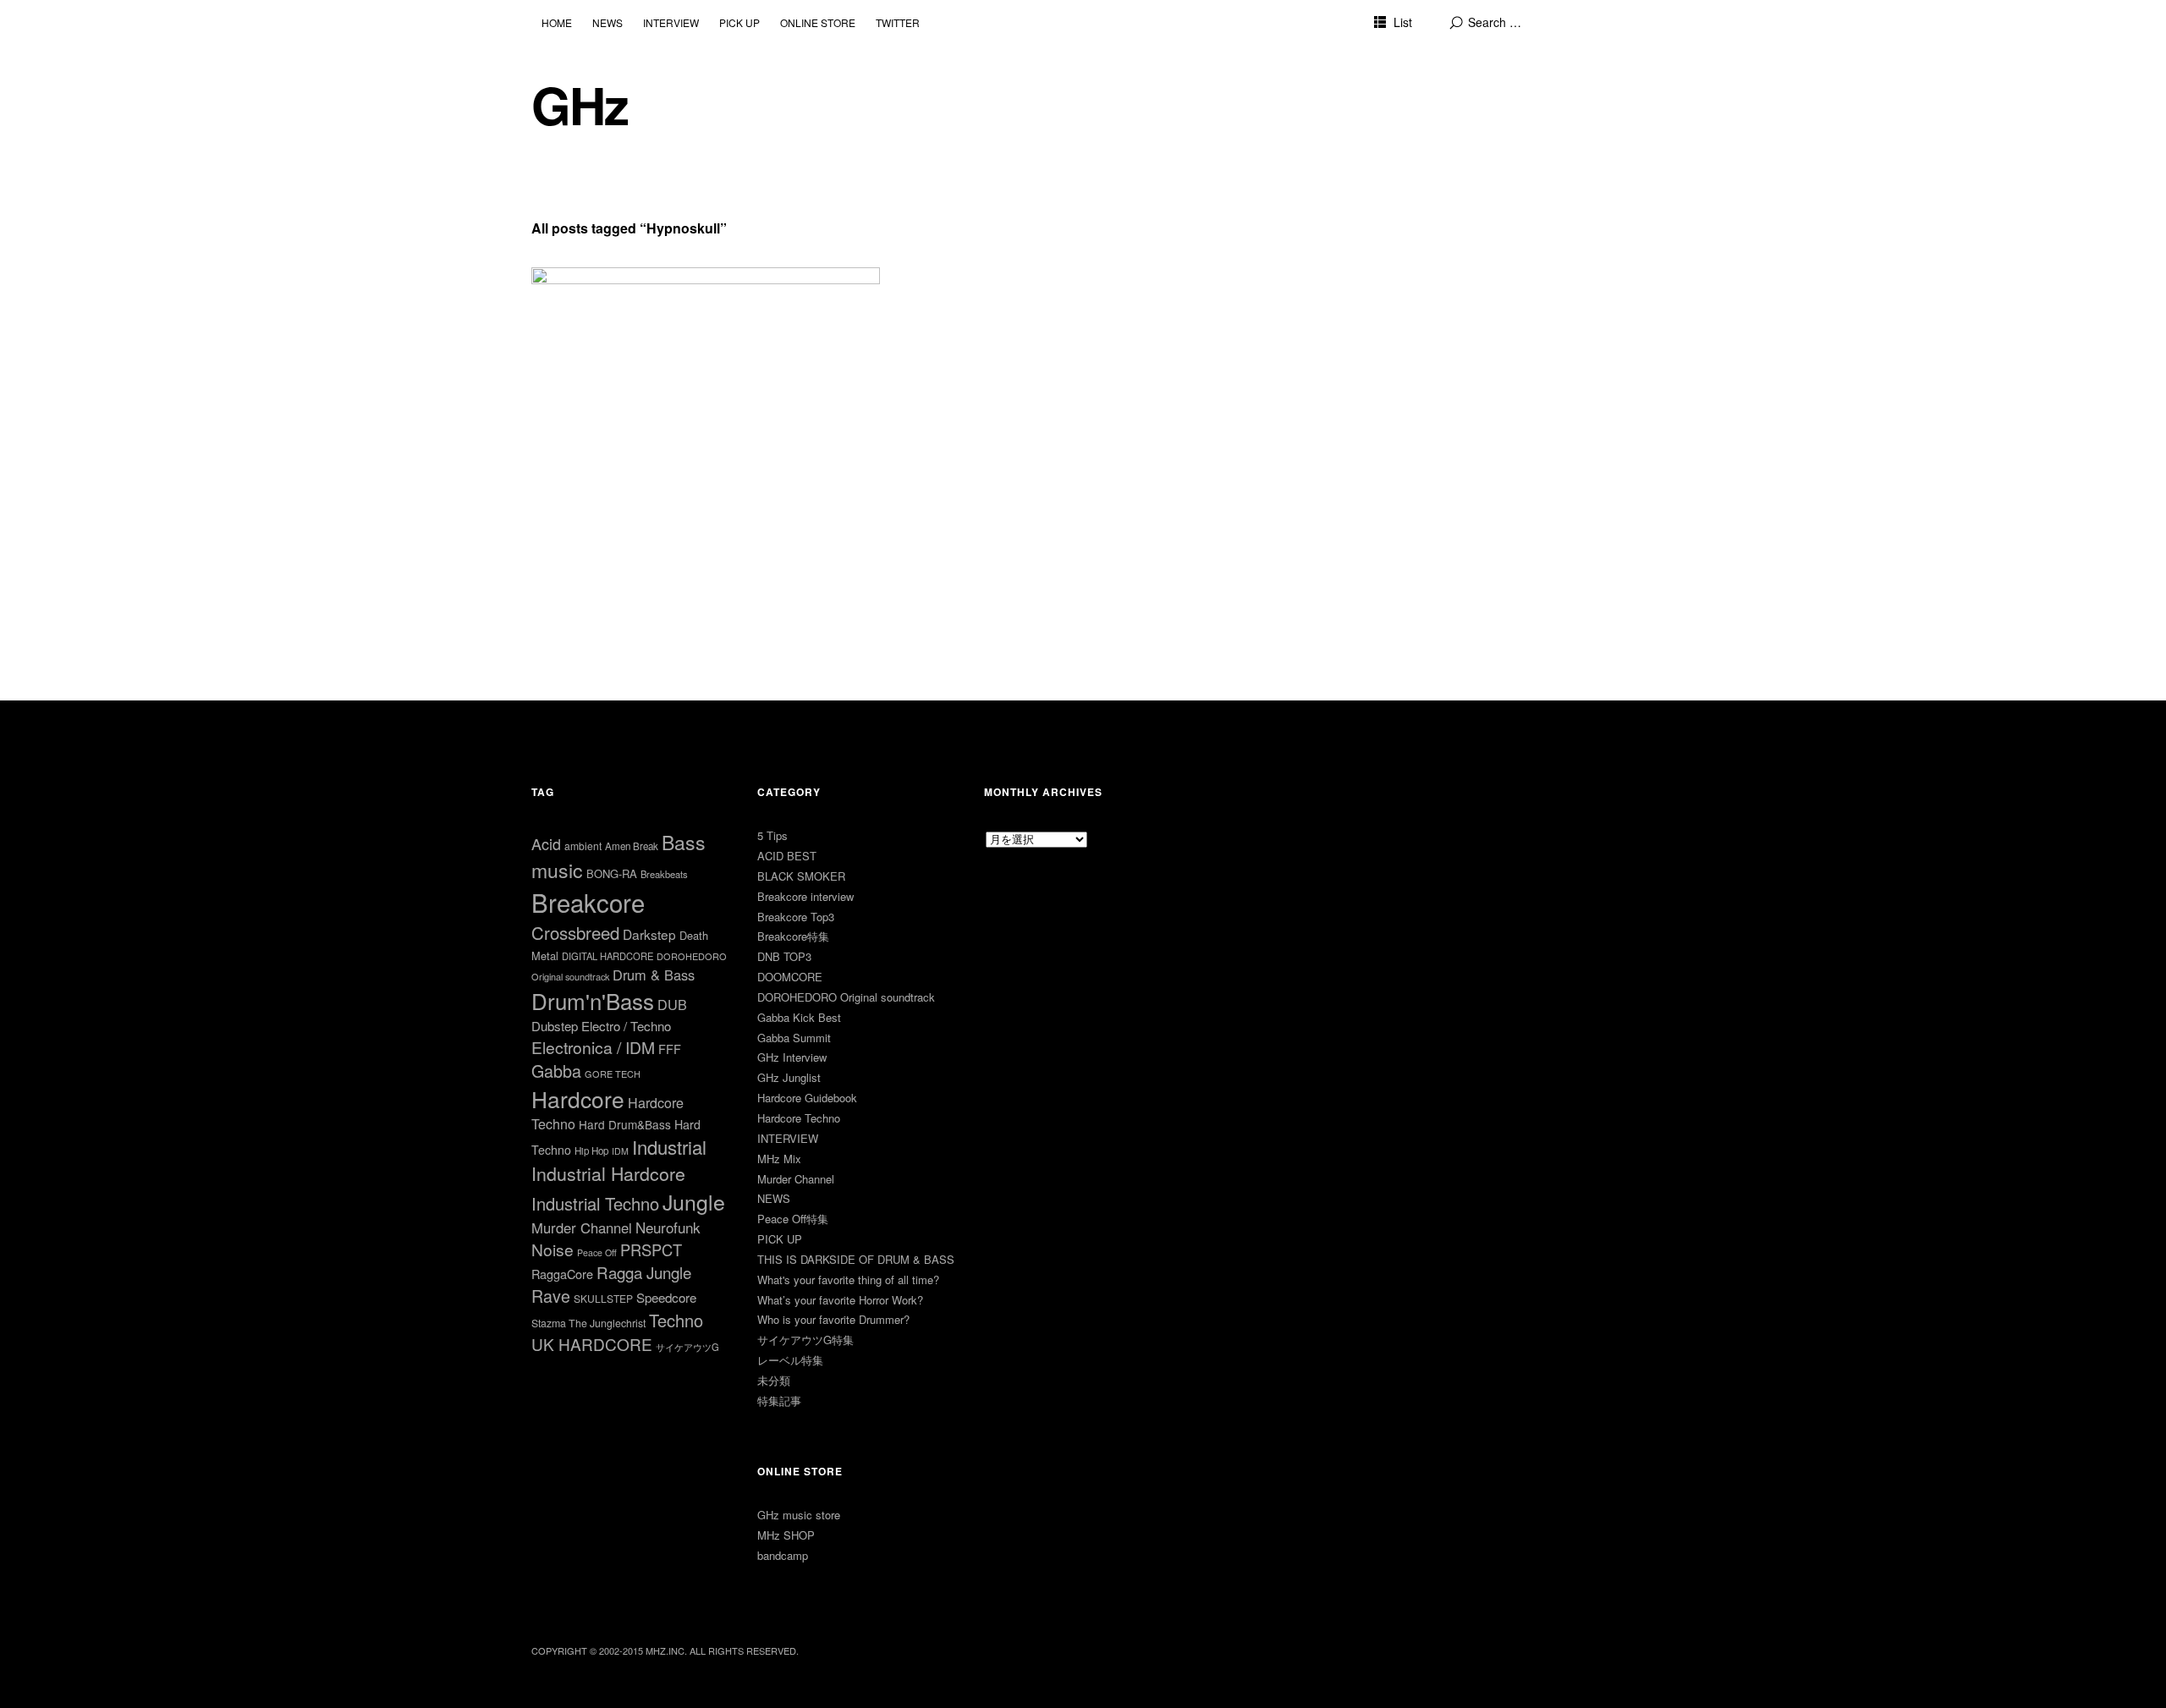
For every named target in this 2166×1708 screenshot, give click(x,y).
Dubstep (555, 1026)
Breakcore (588, 902)
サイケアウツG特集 (805, 1340)
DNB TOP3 (784, 956)
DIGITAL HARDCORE (607, 956)
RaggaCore (562, 1274)
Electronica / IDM (593, 1047)
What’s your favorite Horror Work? (840, 1300)
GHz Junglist (789, 1077)
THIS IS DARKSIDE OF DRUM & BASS (856, 1259)
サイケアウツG (687, 1347)
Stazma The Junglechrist (588, 1323)
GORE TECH (613, 1074)
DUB (672, 1004)
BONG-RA (612, 873)
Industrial (669, 1147)
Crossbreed (575, 932)
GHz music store (799, 1515)
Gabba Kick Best (799, 1017)
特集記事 (779, 1400)
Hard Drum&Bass (625, 1124)
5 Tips (772, 835)
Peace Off (597, 1252)
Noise (552, 1249)
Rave (551, 1296)
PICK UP (739, 22)
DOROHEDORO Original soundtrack (846, 997)
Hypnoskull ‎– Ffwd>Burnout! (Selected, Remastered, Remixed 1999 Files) (674, 302)
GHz (580, 104)
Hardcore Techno (799, 1118)
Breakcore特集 (793, 936)
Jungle (694, 1201)
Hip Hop (591, 1151)
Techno (676, 1320)
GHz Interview (792, 1057)
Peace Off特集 (793, 1219)
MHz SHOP (786, 1535)
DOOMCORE (790, 977)
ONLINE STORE (818, 22)
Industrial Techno (595, 1203)
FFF (670, 1049)
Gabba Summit (794, 1038)
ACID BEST (787, 856)
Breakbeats (664, 874)
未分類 (774, 1380)
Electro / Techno (626, 1026)
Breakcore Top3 (796, 917)
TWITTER (898, 22)
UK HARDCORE (592, 1344)
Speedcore (666, 1297)
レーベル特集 (790, 1360)
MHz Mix (779, 1159)
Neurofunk (668, 1227)
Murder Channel (582, 1227)
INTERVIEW (671, 22)
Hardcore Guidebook (807, 1098)
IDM (620, 1151)
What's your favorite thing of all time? (848, 1280)
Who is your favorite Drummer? (833, 1319)
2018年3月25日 (584, 334)
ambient (583, 846)
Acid (546, 843)
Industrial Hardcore (608, 1173)
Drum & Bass (654, 975)
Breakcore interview (805, 896)
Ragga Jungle (644, 1272)
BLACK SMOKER (801, 876)
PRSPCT (651, 1249)
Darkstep (649, 934)
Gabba (556, 1071)
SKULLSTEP (603, 1298)
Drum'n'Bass (593, 1000)
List (1403, 22)
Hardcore (578, 1098)
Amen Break (632, 846)
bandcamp (783, 1555)
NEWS (607, 22)
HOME (557, 22)
